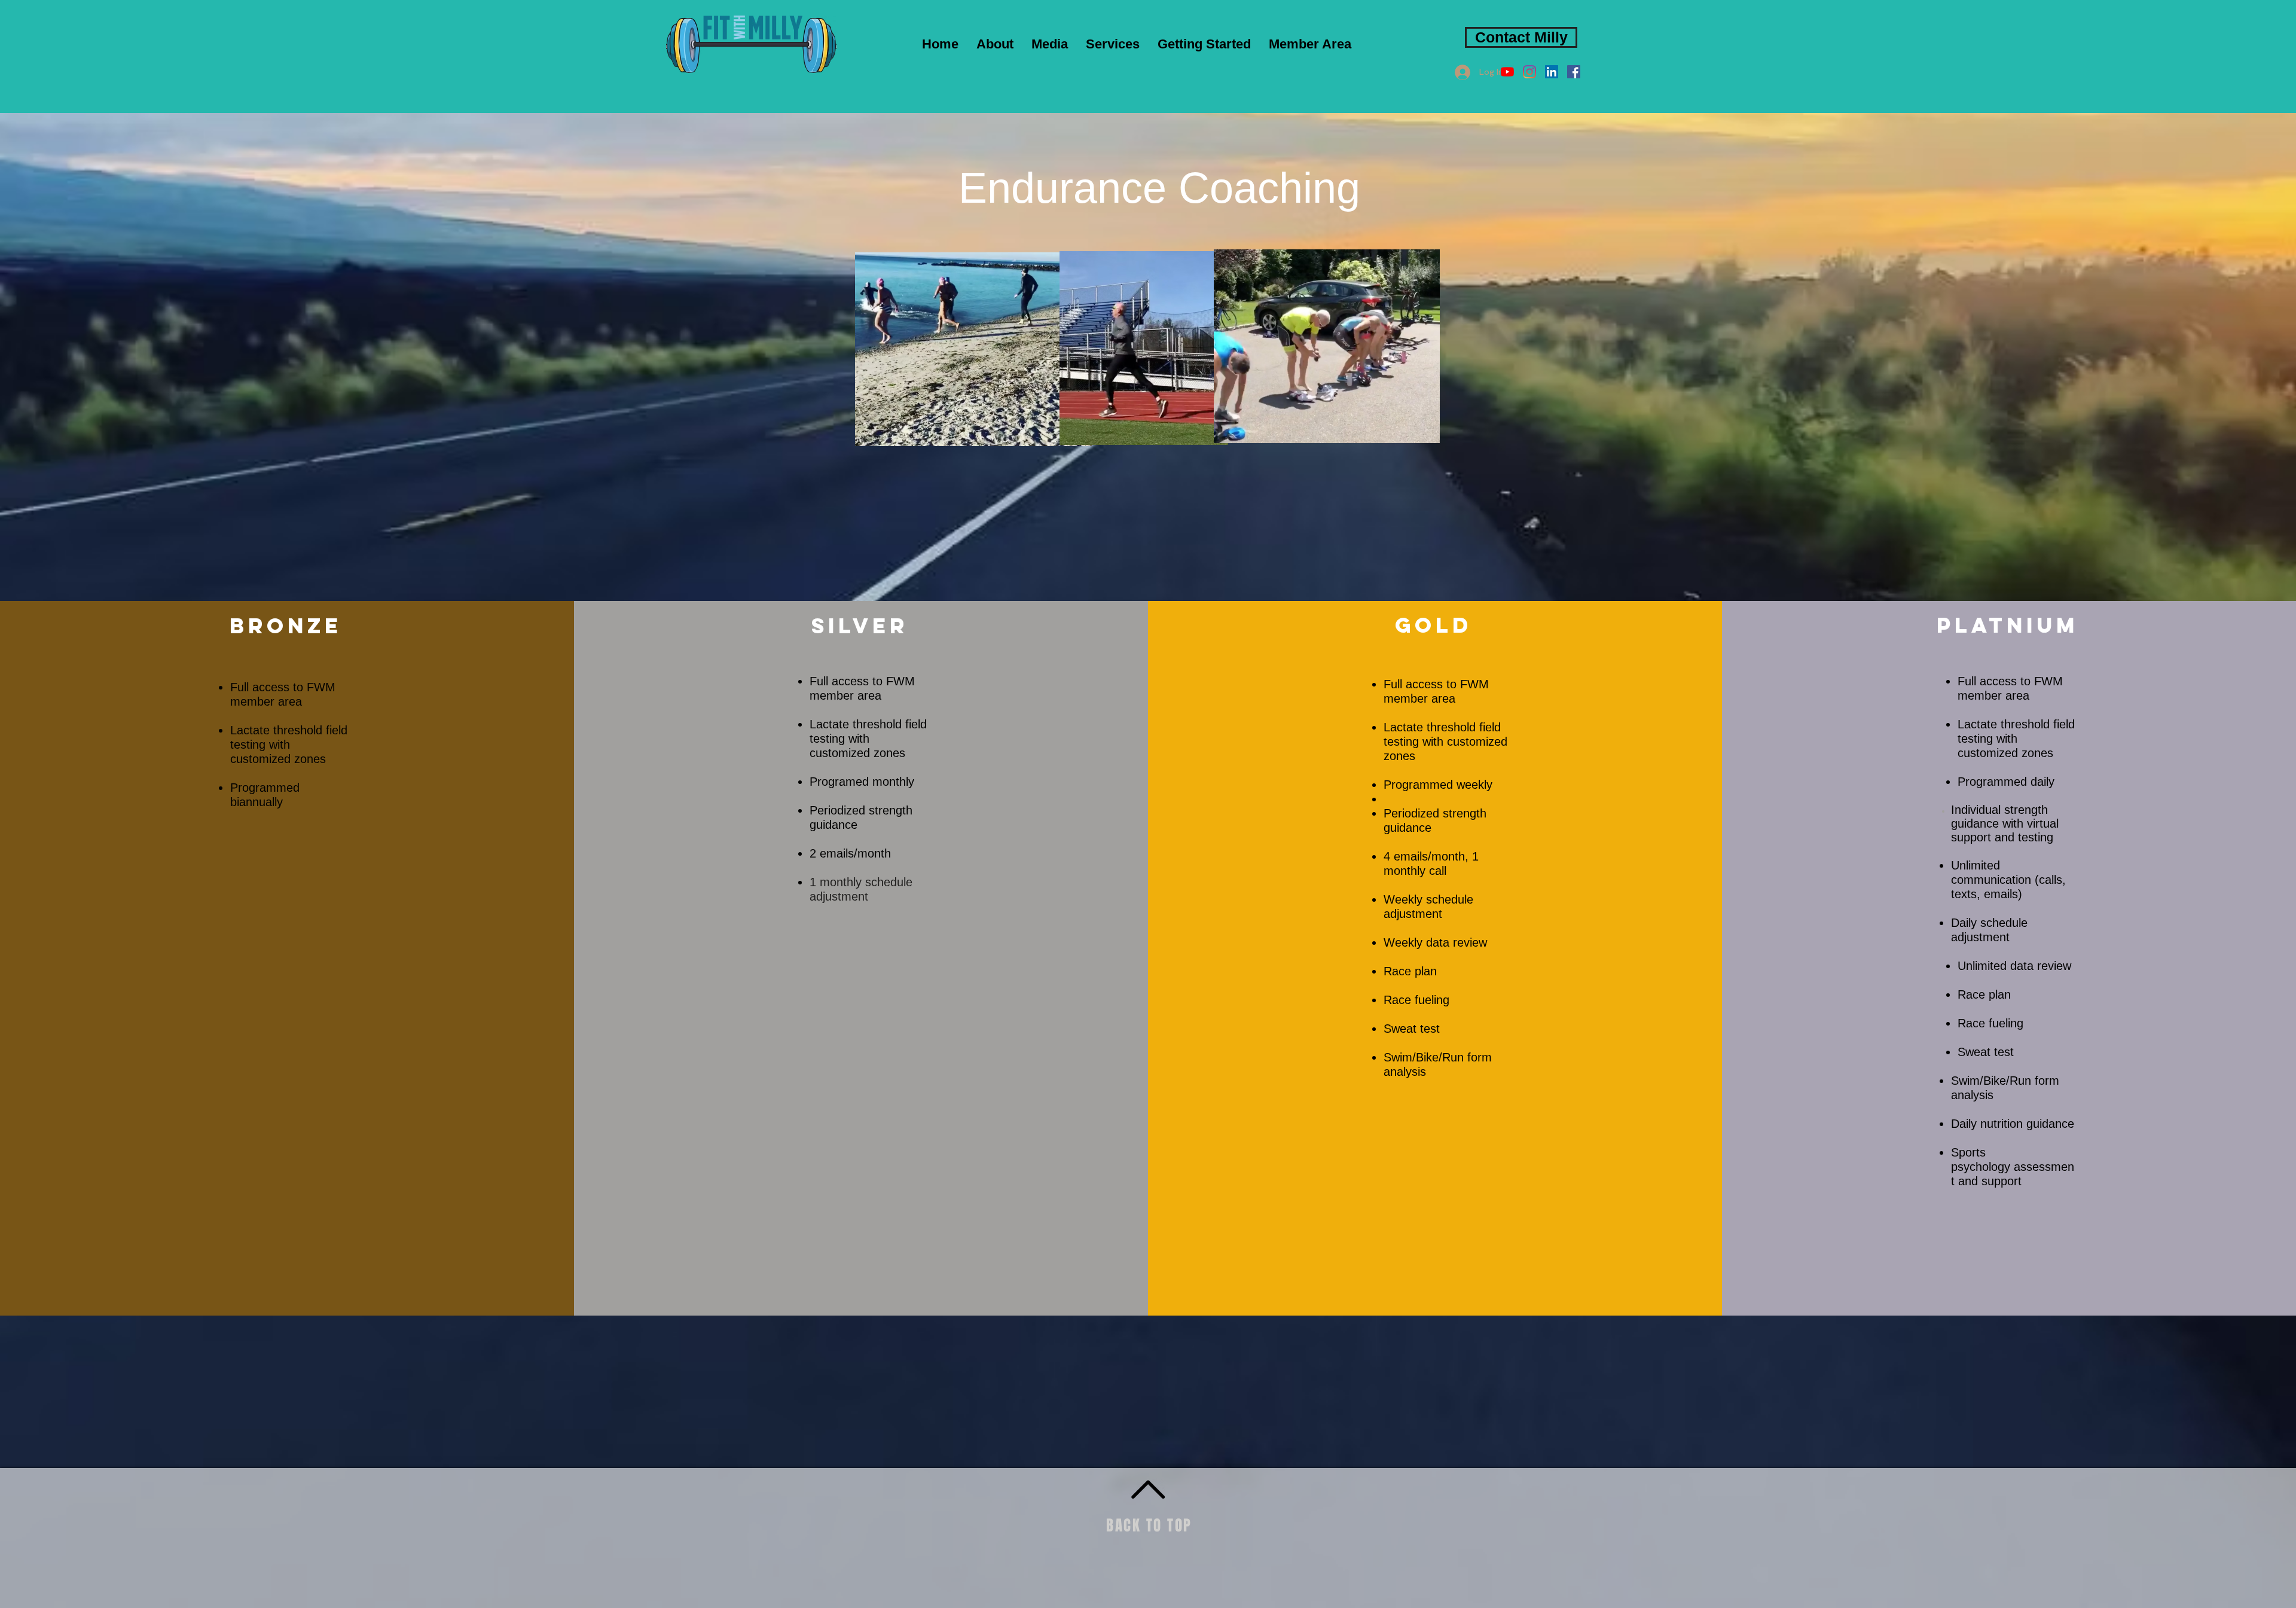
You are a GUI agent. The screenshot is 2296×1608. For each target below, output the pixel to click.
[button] (1050, 44)
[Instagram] (1529, 72)
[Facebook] (1574, 72)
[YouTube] (1507, 72)
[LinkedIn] (1552, 72)
